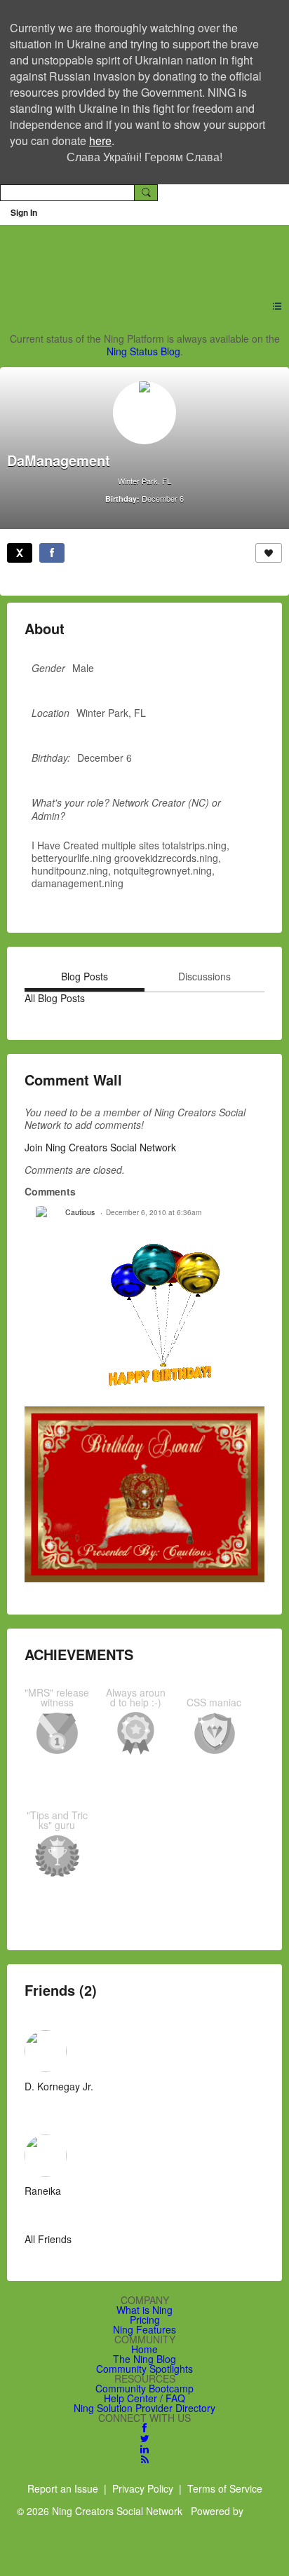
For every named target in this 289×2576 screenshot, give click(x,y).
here (100, 141)
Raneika (43, 2191)
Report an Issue (63, 2488)
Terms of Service (225, 2488)
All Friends (48, 2239)
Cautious (80, 1212)
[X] (20, 553)
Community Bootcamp (144, 2388)
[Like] (269, 553)
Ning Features (144, 2329)
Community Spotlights (144, 2369)
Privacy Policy (143, 2488)
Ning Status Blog (143, 351)
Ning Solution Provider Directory (144, 2408)
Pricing (145, 2320)
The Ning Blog (144, 2359)
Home (144, 2349)
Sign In (24, 212)
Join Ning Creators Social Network (100, 1147)
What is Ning (144, 2310)
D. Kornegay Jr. (59, 2086)
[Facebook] (52, 553)
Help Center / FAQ (144, 2398)
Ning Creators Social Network (136, 254)
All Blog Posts (55, 998)
